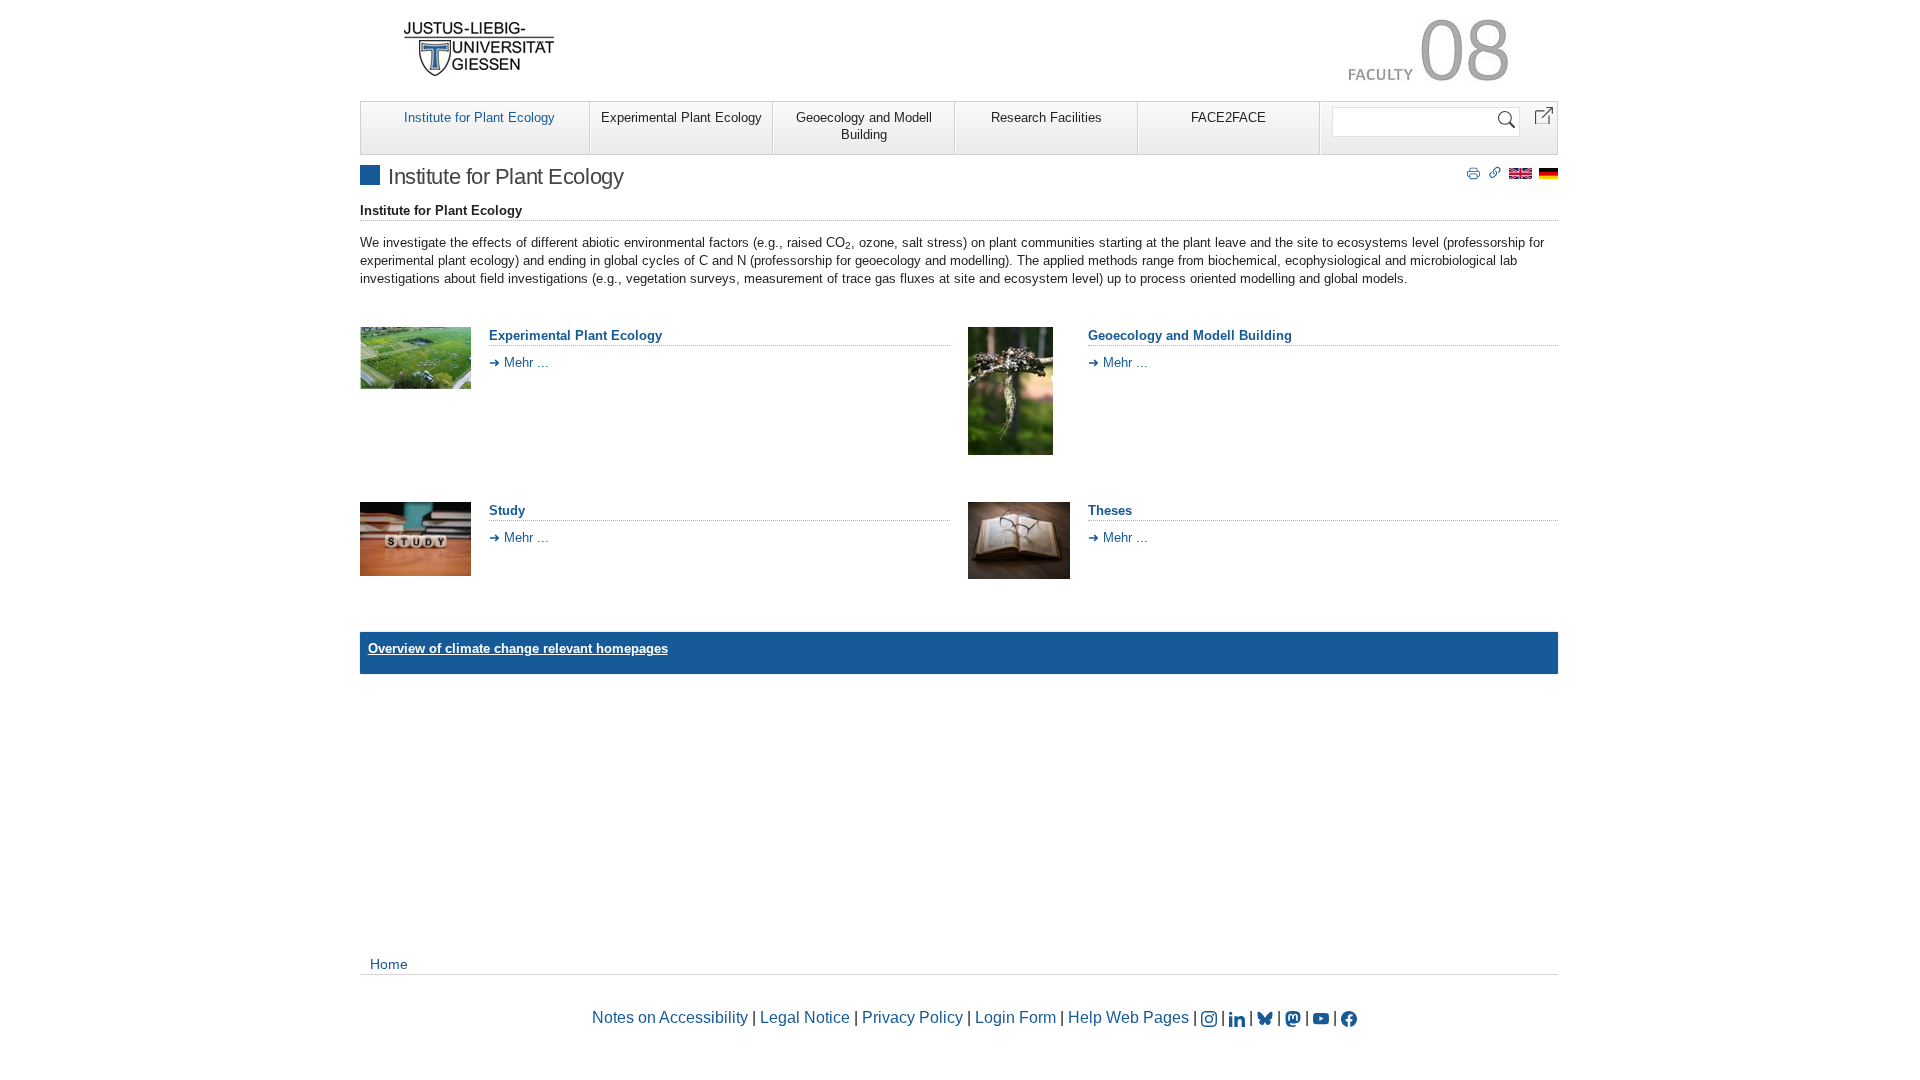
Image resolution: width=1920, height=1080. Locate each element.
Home (389, 964)
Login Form (1015, 1017)
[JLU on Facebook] (1349, 1017)
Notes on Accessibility (672, 1017)
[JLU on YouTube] (1323, 1017)
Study (507, 510)
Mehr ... (526, 362)
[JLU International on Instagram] (1211, 1017)
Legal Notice (805, 1017)
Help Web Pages (1128, 1017)
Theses (1110, 510)
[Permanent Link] (1495, 172)
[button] (1544, 114)
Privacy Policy (912, 1017)
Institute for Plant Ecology (479, 117)
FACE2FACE (1228, 117)
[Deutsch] (1548, 172)
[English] (1520, 172)
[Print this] (1473, 172)
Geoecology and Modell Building (864, 126)
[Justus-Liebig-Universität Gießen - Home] (479, 49)
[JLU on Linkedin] (1239, 1017)
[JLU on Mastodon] (1295, 1017)
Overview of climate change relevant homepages (518, 648)
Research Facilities (1046, 117)
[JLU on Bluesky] (1267, 1017)
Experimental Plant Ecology (681, 117)
